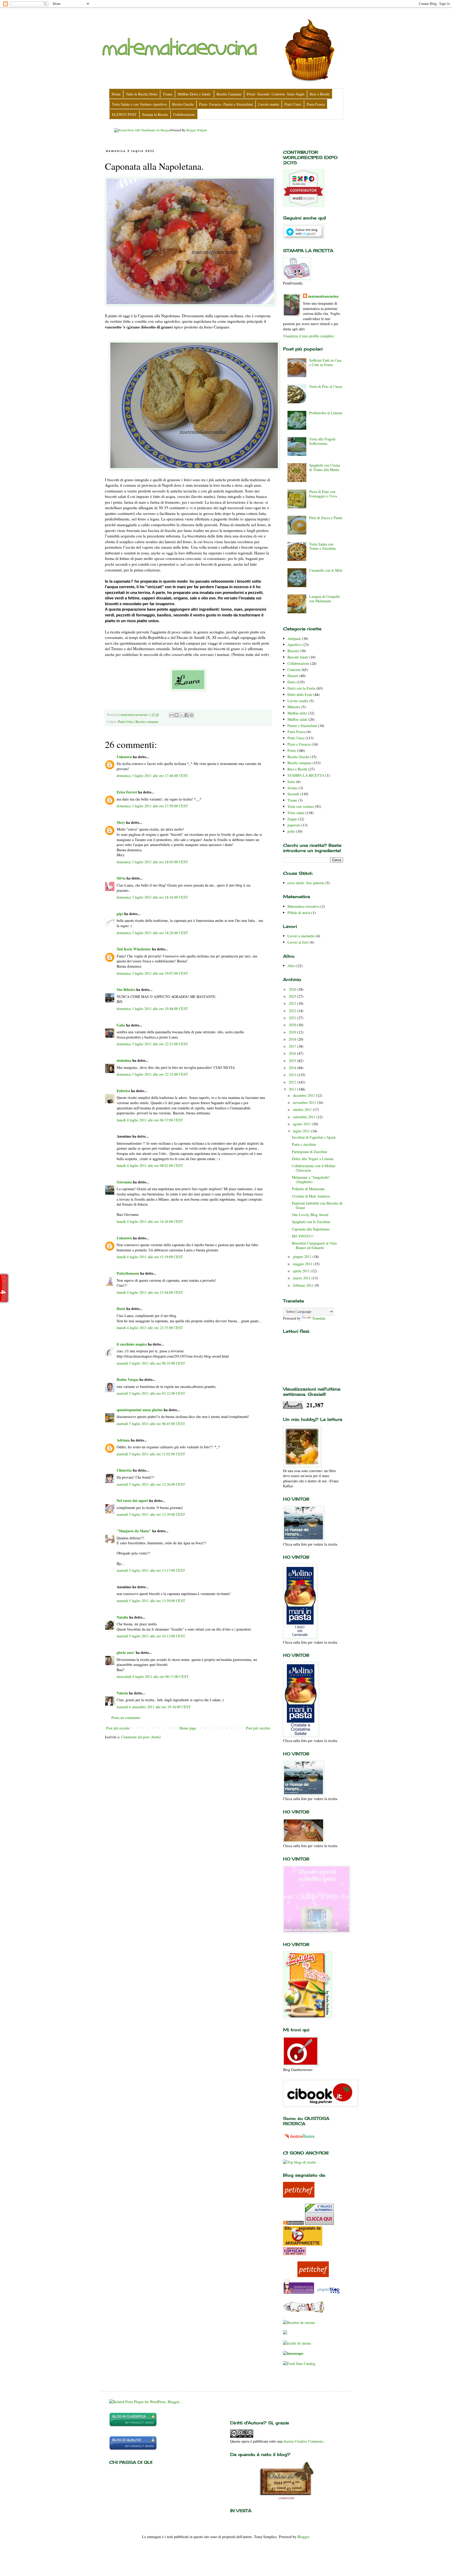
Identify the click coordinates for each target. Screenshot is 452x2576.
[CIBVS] (304, 2312)
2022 (293, 1011)
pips (120, 914)
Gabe (121, 1025)
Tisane (292, 800)
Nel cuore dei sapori (132, 1500)
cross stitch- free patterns (306, 883)
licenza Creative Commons (304, 2441)
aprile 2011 (302, 1271)
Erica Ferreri (127, 792)
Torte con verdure (301, 806)
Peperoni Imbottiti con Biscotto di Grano (317, 1205)
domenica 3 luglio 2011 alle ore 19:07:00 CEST (152, 973)
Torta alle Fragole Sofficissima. (322, 441)
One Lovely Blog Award (310, 1215)
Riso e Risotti (297, 769)
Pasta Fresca (296, 732)
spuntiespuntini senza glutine (140, 1410)
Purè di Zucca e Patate (326, 518)
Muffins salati (297, 719)
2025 (293, 996)
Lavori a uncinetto (301, 936)
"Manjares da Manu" (134, 1531)
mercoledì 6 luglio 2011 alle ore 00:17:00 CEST (153, 1676)
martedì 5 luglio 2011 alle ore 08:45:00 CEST (151, 1424)
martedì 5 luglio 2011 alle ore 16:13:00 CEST (151, 1636)
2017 (293, 1046)
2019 (293, 1032)
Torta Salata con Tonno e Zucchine (323, 546)
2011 (293, 1089)
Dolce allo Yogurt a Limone (313, 1159)
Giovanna (124, 1182)
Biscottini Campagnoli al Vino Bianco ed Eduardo (314, 1245)
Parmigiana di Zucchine (310, 1152)
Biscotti (293, 651)
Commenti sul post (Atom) (141, 1737)
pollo (291, 831)
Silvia (121, 878)
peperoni (294, 825)
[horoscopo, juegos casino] (293, 2353)
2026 (293, 989)
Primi (292, 750)
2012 (293, 1082)
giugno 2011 (303, 1256)
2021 (293, 1018)
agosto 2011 (302, 1124)
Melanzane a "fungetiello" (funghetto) (311, 1179)
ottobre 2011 (303, 1110)
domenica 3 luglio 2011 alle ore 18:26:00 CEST (152, 933)
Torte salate (296, 813)
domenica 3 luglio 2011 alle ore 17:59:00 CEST (152, 806)
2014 (293, 1068)
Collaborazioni (298, 663)
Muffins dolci (297, 713)
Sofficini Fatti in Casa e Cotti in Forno (325, 362)
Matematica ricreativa (303, 906)
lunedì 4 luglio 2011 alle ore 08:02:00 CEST (150, 1165)
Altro (291, 966)
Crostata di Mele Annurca (311, 1196)
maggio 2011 (303, 1264)
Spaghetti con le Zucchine (311, 1222)
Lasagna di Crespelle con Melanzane (324, 599)
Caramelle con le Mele (326, 570)
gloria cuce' (126, 1652)
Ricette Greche (298, 757)
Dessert (293, 676)
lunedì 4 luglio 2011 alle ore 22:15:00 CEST (150, 1328)
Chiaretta (124, 1470)
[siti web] (133, 2449)
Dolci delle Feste (300, 694)
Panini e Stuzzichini (302, 726)
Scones (293, 788)
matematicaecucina (323, 296)
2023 (293, 1003)
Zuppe (292, 819)
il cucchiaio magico (132, 1344)
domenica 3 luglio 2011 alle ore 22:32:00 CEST (152, 1074)
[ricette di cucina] (299, 2293)
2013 (293, 1075)
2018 (293, 1039)
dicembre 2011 (304, 1095)
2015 (293, 1061)
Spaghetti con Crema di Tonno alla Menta (325, 467)
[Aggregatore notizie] (293, 2223)
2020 (293, 1025)
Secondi (293, 794)
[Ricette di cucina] (299, 2196)
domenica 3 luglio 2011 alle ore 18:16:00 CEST (152, 897)
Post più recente (118, 1728)
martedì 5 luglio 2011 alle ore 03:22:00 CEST (151, 1393)
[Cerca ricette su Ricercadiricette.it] (300, 2162)
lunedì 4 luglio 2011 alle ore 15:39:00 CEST (150, 1257)
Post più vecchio (258, 1728)
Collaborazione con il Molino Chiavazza (314, 1168)
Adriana (123, 1440)
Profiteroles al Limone (326, 413)
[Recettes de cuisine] (299, 2322)
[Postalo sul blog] (177, 715)
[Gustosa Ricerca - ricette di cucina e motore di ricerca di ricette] (299, 2140)
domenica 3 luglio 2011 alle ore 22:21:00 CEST (152, 1044)
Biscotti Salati (298, 657)
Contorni (294, 670)
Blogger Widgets (197, 130)
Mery (121, 822)
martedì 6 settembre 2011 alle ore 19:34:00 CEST (154, 1707)
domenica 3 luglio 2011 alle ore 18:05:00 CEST (152, 862)
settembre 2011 (305, 1117)
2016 (293, 1053)
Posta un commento (126, 1718)
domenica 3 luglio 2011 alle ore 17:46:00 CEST (152, 776)
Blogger (303, 2537)
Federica (123, 1091)
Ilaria (121, 1309)
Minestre (294, 707)
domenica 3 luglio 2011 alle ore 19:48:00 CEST (152, 1009)
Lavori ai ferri (298, 942)
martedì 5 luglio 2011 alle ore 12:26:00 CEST (151, 1484)
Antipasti (294, 639)
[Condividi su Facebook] (187, 715)
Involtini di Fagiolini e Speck (314, 1137)
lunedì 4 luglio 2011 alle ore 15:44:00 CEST (150, 1292)
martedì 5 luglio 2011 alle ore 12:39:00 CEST (151, 1514)
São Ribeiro (126, 989)
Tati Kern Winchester (134, 949)
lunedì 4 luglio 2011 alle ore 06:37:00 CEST (150, 1120)
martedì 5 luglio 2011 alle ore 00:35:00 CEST (151, 1363)
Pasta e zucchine (304, 1144)
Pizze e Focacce (299, 744)
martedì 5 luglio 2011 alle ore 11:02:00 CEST (151, 1454)
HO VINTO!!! (303, 1236)
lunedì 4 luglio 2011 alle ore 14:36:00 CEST (150, 1221)
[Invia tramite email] (172, 715)
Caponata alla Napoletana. (311, 1229)
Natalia (122, 1617)
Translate (319, 1318)
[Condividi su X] (182, 715)
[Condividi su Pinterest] (191, 715)
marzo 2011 (302, 1278)
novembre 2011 (305, 1102)
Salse (291, 782)
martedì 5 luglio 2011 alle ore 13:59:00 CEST (151, 1601)
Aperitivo (295, 645)
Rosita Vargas (128, 1379)
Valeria (123, 1693)
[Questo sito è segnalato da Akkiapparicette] (303, 2244)
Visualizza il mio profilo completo (308, 336)
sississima (124, 1060)
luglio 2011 (302, 1131)
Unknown (124, 757)
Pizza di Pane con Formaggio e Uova (323, 494)
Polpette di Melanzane (308, 1189)
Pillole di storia (299, 913)
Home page (188, 1728)
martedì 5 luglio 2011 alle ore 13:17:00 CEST (151, 1570)
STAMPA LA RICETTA (306, 775)
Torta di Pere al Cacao (326, 386)
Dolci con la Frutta (301, 688)
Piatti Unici (126, 722)
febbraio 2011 (304, 1285)
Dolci (292, 682)
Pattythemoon (128, 1273)
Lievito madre (298, 701)
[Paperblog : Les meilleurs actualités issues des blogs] (328, 2293)
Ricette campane (147, 722)
